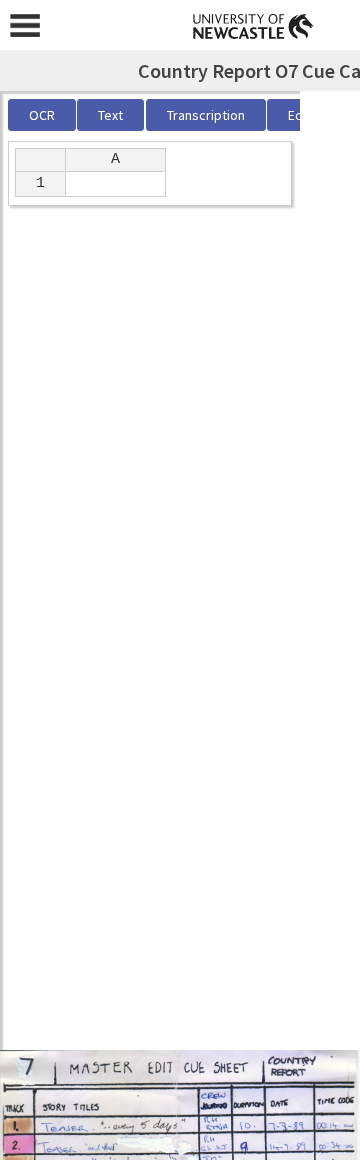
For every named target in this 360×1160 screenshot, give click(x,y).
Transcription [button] (206, 115)
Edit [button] (299, 115)
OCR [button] (42, 115)
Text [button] (110, 115)
